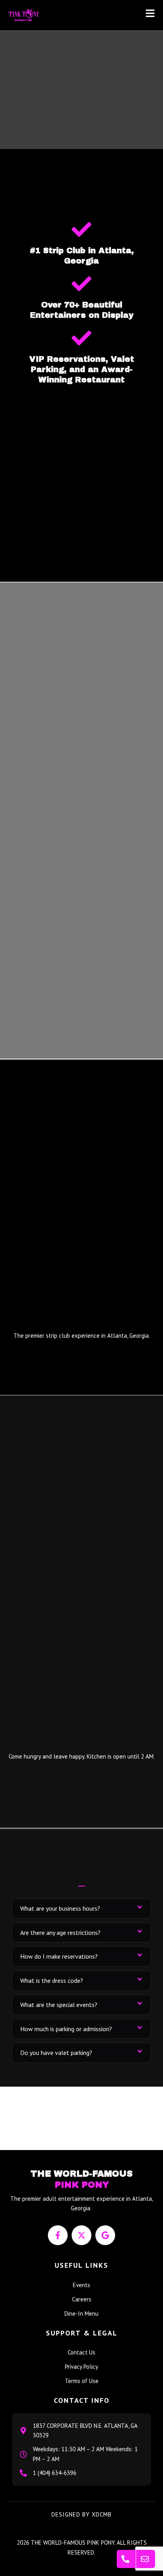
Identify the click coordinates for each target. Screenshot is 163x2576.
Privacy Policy (81, 2367)
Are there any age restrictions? (60, 1932)
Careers (82, 2299)
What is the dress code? (52, 1980)
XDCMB (102, 2514)
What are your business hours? (60, 1908)
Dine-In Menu (81, 2313)
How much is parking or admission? (66, 2029)
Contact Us (81, 2352)
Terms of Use (82, 2381)
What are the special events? (59, 2005)
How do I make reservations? (59, 1956)
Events (81, 2285)
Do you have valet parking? (56, 2053)
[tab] (81, 1909)
